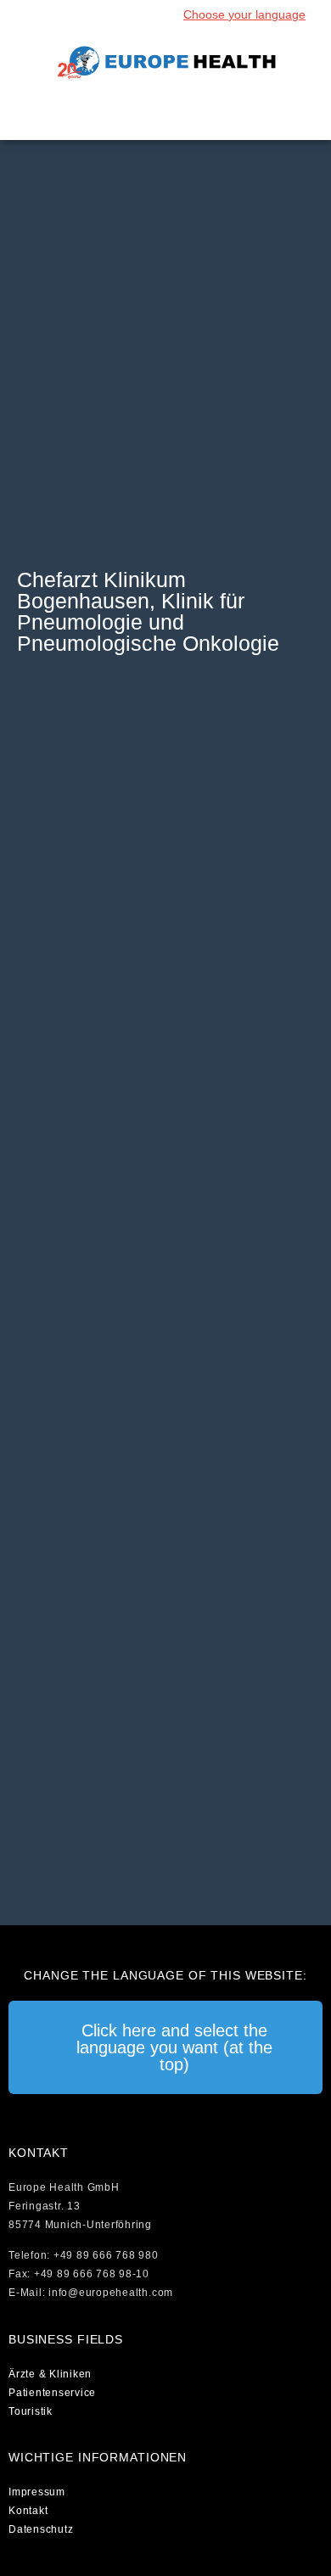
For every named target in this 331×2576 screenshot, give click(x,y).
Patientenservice (52, 2393)
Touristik (31, 2411)
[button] (165, 114)
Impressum (37, 2492)
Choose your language (244, 14)
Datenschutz (41, 2529)
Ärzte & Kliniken (50, 2374)
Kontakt (28, 2511)
